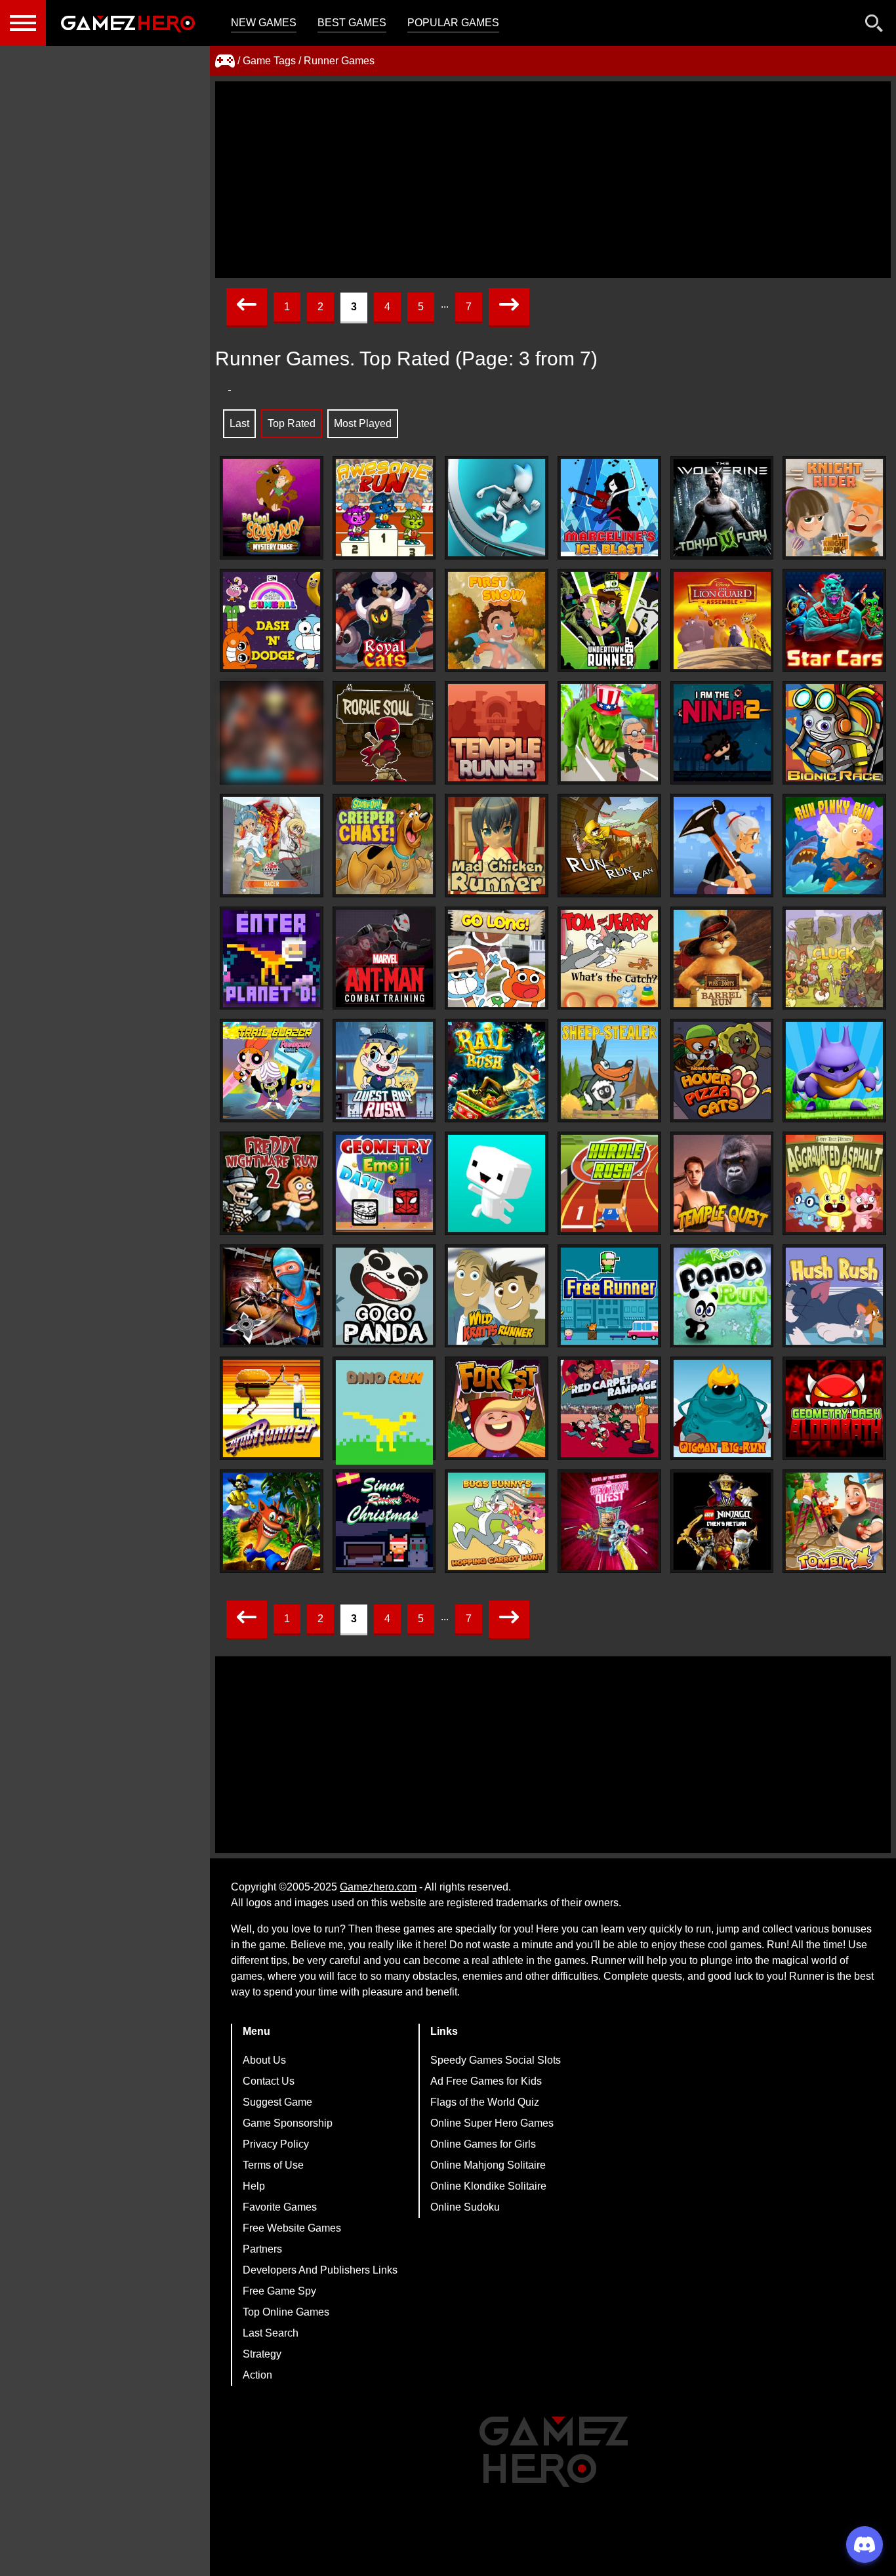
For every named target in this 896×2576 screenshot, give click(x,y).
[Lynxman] (834, 1071)
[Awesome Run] (384, 508)
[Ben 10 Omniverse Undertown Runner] (609, 621)
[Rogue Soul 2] (384, 733)
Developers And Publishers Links (320, 2270)
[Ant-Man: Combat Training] (384, 958)
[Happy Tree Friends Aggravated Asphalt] (834, 1183)
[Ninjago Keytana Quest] (609, 1521)
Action (257, 2375)
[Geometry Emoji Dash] (384, 1183)
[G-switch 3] (497, 508)
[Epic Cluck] (834, 958)
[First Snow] (497, 621)
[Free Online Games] (225, 61)
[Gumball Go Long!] (497, 958)
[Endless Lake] (497, 1183)
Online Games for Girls (483, 2144)
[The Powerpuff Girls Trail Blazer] (272, 1071)
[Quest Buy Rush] (384, 1071)
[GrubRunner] (272, 1408)
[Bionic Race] (834, 733)
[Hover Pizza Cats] (722, 1071)
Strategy (262, 2354)
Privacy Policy (276, 2144)
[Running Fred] (272, 733)
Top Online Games (286, 2312)
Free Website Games (292, 2228)
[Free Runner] (609, 1296)
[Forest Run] (497, 1408)
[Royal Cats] (384, 621)
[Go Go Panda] (384, 1296)
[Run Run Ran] (609, 846)
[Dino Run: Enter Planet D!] (272, 958)
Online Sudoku (465, 2207)
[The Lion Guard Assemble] (722, 621)
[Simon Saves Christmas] (384, 1521)
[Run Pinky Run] (834, 846)
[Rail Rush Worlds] (497, 1071)
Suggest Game (277, 2102)
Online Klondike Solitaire (488, 2186)
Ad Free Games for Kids (486, 2081)
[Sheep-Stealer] (609, 1071)
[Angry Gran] (722, 846)
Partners (262, 2249)
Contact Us (269, 2081)
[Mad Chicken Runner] (497, 846)
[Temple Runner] (497, 733)
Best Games (352, 23)
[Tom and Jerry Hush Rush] (834, 1296)
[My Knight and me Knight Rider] (834, 508)
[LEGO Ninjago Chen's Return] (722, 1521)
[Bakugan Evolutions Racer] (272, 846)
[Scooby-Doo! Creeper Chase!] (384, 846)
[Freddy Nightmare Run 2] (272, 1183)
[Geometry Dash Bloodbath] (834, 1408)
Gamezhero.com (378, 1887)
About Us (264, 2060)
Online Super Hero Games (492, 2123)
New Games (264, 23)
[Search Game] (874, 26)
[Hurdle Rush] (609, 1183)
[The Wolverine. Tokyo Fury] (722, 508)
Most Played (363, 423)
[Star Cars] (834, 621)
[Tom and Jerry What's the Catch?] (609, 958)
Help (254, 2186)
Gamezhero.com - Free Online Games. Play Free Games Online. (128, 23)
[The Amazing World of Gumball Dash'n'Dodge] (272, 621)
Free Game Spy (279, 2291)
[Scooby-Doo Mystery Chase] (272, 508)
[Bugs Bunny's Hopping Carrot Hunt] (497, 1521)
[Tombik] (834, 1521)
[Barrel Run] (722, 958)
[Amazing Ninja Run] (272, 1296)
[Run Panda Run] (722, 1296)
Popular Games (453, 23)
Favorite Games (280, 2207)
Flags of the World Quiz (485, 2102)
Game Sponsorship (288, 2123)
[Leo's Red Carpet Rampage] (609, 1408)
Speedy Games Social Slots (496, 2060)
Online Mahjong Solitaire (488, 2165)
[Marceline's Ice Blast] (609, 508)
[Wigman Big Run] (722, 1408)
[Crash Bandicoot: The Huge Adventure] (272, 1521)
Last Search (271, 2333)
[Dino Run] (384, 1412)
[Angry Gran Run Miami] (609, 733)
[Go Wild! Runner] (497, 1296)
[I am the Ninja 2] (722, 733)
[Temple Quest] (722, 1183)
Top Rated (292, 423)
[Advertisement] (553, 180)
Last (239, 423)
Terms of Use (273, 2165)
